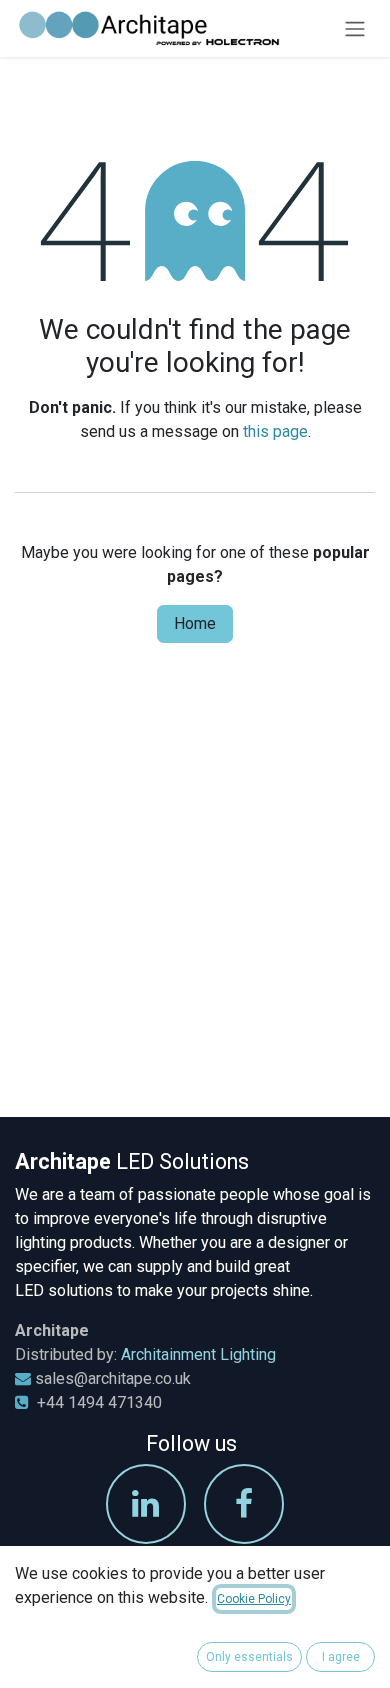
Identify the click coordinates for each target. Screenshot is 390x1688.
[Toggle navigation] (355, 28)
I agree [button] (341, 1657)
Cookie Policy (254, 1599)
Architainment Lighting (198, 1354)
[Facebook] (244, 1504)
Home (195, 623)
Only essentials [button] (249, 1657)
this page (275, 431)
